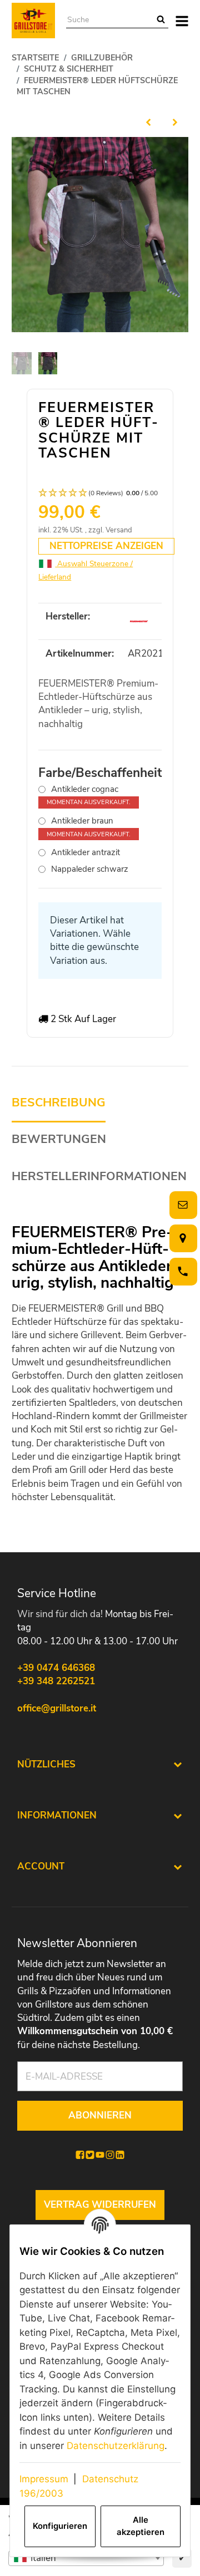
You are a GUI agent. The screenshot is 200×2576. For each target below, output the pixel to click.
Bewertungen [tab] (59, 1139)
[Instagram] (110, 2155)
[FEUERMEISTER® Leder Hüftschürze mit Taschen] (100, 235)
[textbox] (86, 2558)
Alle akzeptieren (141, 2526)
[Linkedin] (120, 2155)
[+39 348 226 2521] (181, 1271)
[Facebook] (80, 2155)
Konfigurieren (60, 2526)
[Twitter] (90, 2155)
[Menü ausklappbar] (182, 21)
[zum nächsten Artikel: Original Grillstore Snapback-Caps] (175, 122)
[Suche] (161, 20)
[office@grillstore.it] (181, 1205)
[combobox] (86, 2558)
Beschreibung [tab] (59, 1103)
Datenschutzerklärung (116, 2446)
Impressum (44, 2479)
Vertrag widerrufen (100, 2205)
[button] (100, 493)
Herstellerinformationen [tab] (99, 1177)
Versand (119, 530)
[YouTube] (100, 2155)
